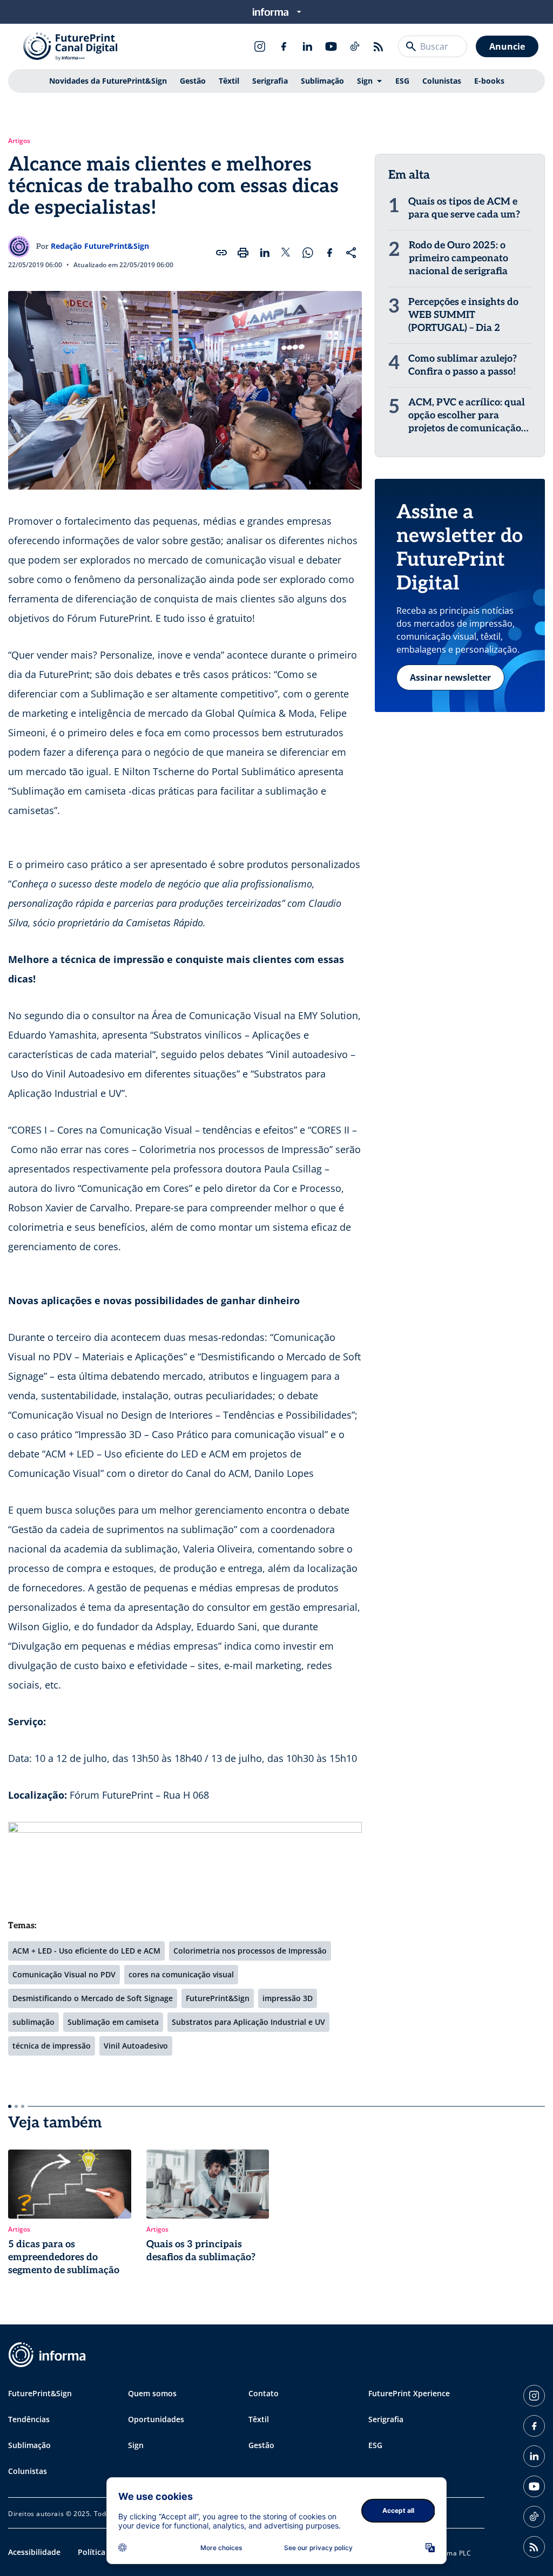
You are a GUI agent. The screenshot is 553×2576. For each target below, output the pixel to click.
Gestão (193, 81)
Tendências (29, 2419)
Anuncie (507, 46)
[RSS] (379, 46)
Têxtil (229, 81)
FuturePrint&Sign (218, 1998)
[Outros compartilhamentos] (351, 253)
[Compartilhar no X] (286, 253)
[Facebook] (284, 46)
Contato (264, 2393)
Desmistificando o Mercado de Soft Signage (93, 1998)
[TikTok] (355, 46)
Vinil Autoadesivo (136, 2046)
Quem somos (152, 2393)
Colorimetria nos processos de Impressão (250, 1951)
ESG (402, 81)
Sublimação (322, 81)
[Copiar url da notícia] (221, 253)
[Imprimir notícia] (243, 253)
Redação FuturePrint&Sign (100, 246)
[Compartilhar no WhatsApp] (308, 253)
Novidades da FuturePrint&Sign (108, 81)
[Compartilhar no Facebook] (329, 253)
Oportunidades (156, 2419)
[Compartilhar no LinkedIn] (265, 253)
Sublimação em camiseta (113, 2022)
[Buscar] (411, 46)
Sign (365, 81)
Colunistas (442, 81)
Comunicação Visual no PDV (64, 1974)
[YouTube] (331, 46)
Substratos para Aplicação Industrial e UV (248, 2022)
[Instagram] (260, 46)
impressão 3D (288, 1998)
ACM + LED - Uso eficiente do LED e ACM (86, 1951)
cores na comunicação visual (181, 1974)
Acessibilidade (34, 2552)
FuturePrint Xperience (409, 2393)
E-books (489, 81)
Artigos (19, 141)
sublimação (33, 2022)
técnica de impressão (52, 2046)
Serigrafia (270, 81)
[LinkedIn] (307, 46)
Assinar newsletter (450, 677)
